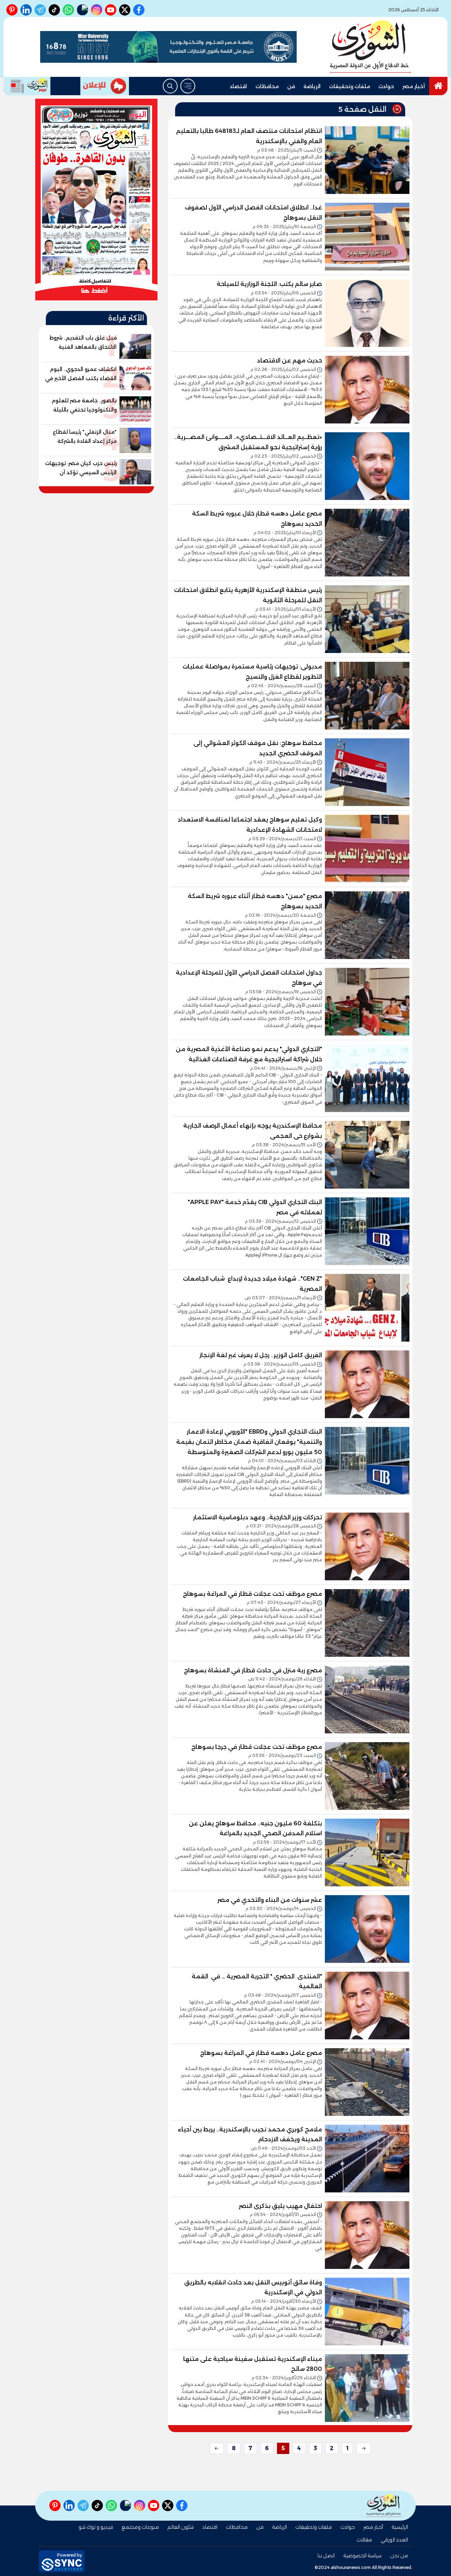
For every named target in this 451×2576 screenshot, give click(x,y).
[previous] (364, 2448)
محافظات (267, 86)
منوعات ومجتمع (140, 2527)
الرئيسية (400, 2527)
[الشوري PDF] (27, 86)
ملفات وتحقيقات (350, 86)
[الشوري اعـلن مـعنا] (105, 86)
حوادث (386, 86)
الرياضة (312, 86)
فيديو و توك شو (96, 2527)
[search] (170, 86)
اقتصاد (238, 86)
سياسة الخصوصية (362, 2556)
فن (291, 86)
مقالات (364, 2540)
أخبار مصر (414, 86)
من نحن (399, 2556)
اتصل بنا (326, 2556)
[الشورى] (370, 47)
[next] (217, 2448)
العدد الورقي (394, 2540)
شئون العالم (181, 2527)
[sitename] (384, 2506)
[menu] (188, 86)
